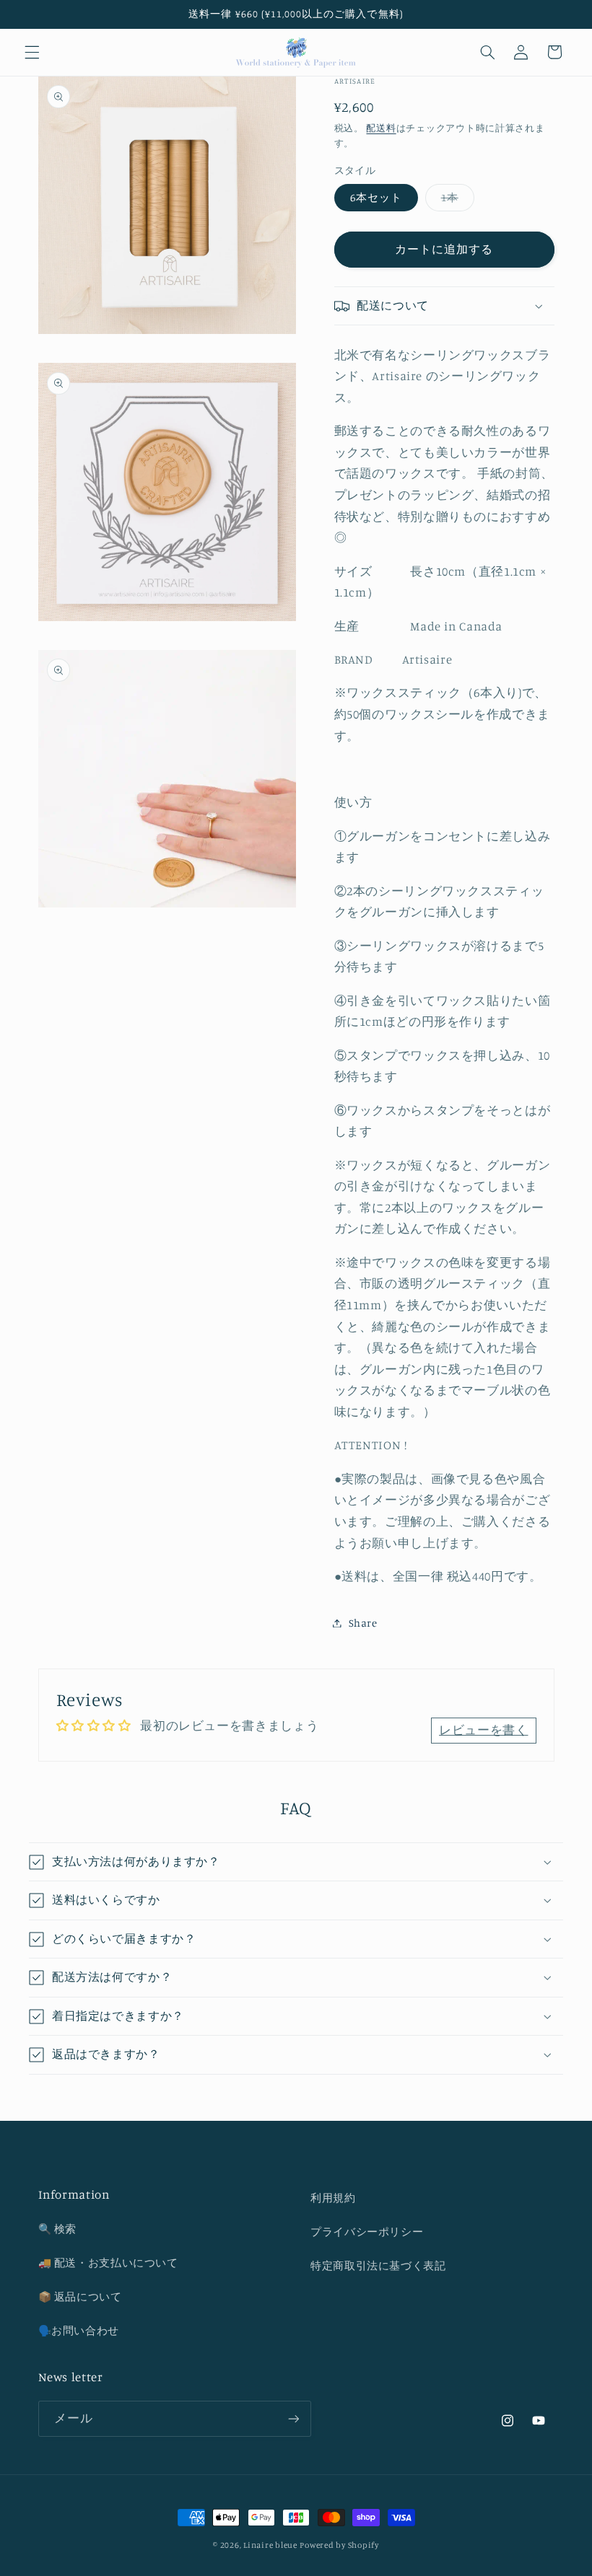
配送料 (381, 128)
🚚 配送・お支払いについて (108, 2263)
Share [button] (363, 1623)
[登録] (293, 2418)
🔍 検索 (58, 2229)
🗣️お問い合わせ (79, 2330)
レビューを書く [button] (483, 1730)
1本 (455, 201)
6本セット (376, 197)
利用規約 (333, 2198)
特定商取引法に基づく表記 (378, 2265)
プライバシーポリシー (367, 2232)
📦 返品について (80, 2296)
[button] (32, 52)
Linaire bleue (270, 2545)
